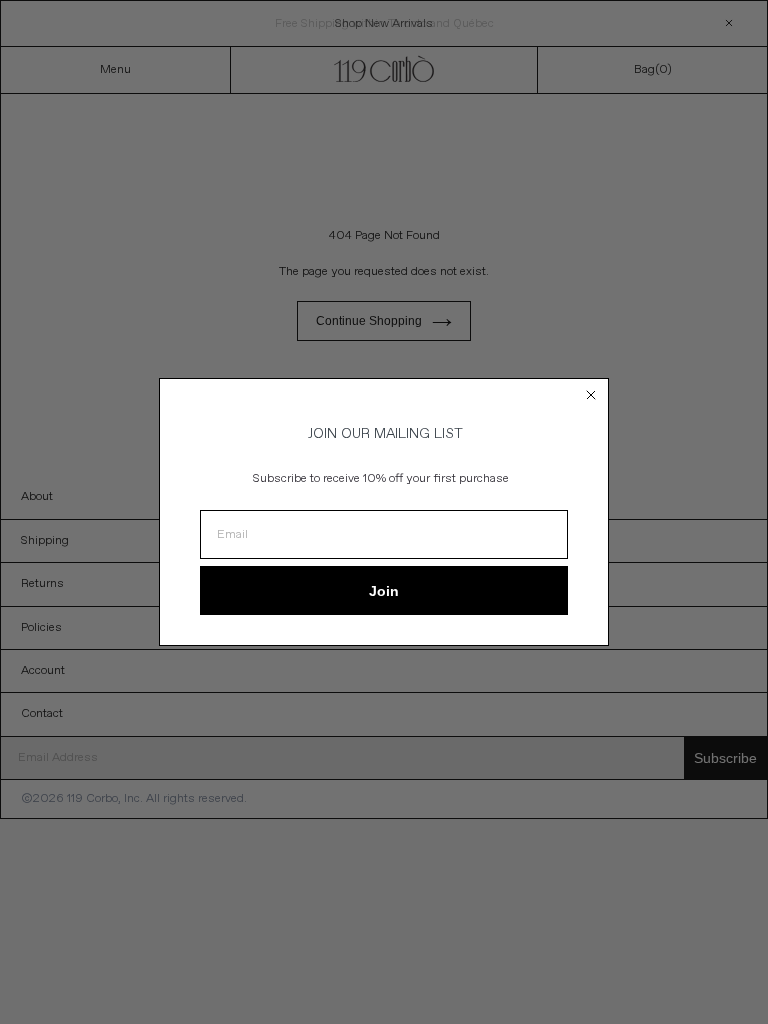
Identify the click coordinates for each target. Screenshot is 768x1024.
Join (384, 591)
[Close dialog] (591, 395)
